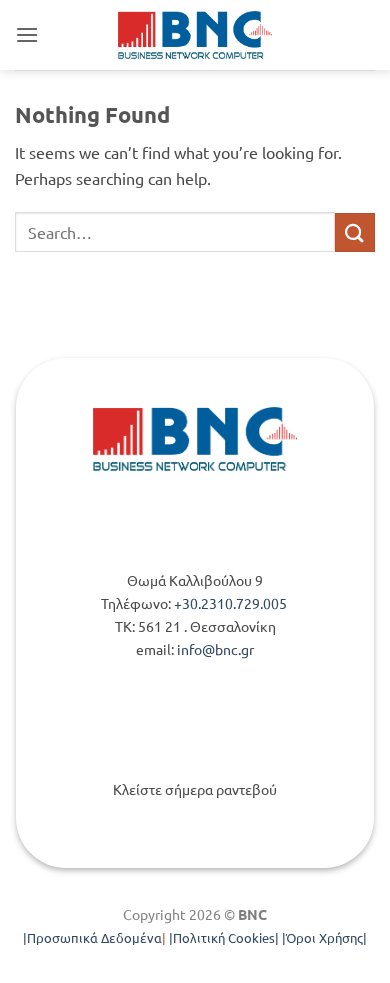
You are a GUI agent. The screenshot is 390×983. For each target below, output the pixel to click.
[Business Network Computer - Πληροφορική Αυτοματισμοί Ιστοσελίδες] (195, 35)
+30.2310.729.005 (232, 603)
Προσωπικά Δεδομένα (94, 937)
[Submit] (355, 232)
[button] (27, 34)
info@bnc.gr (215, 649)
